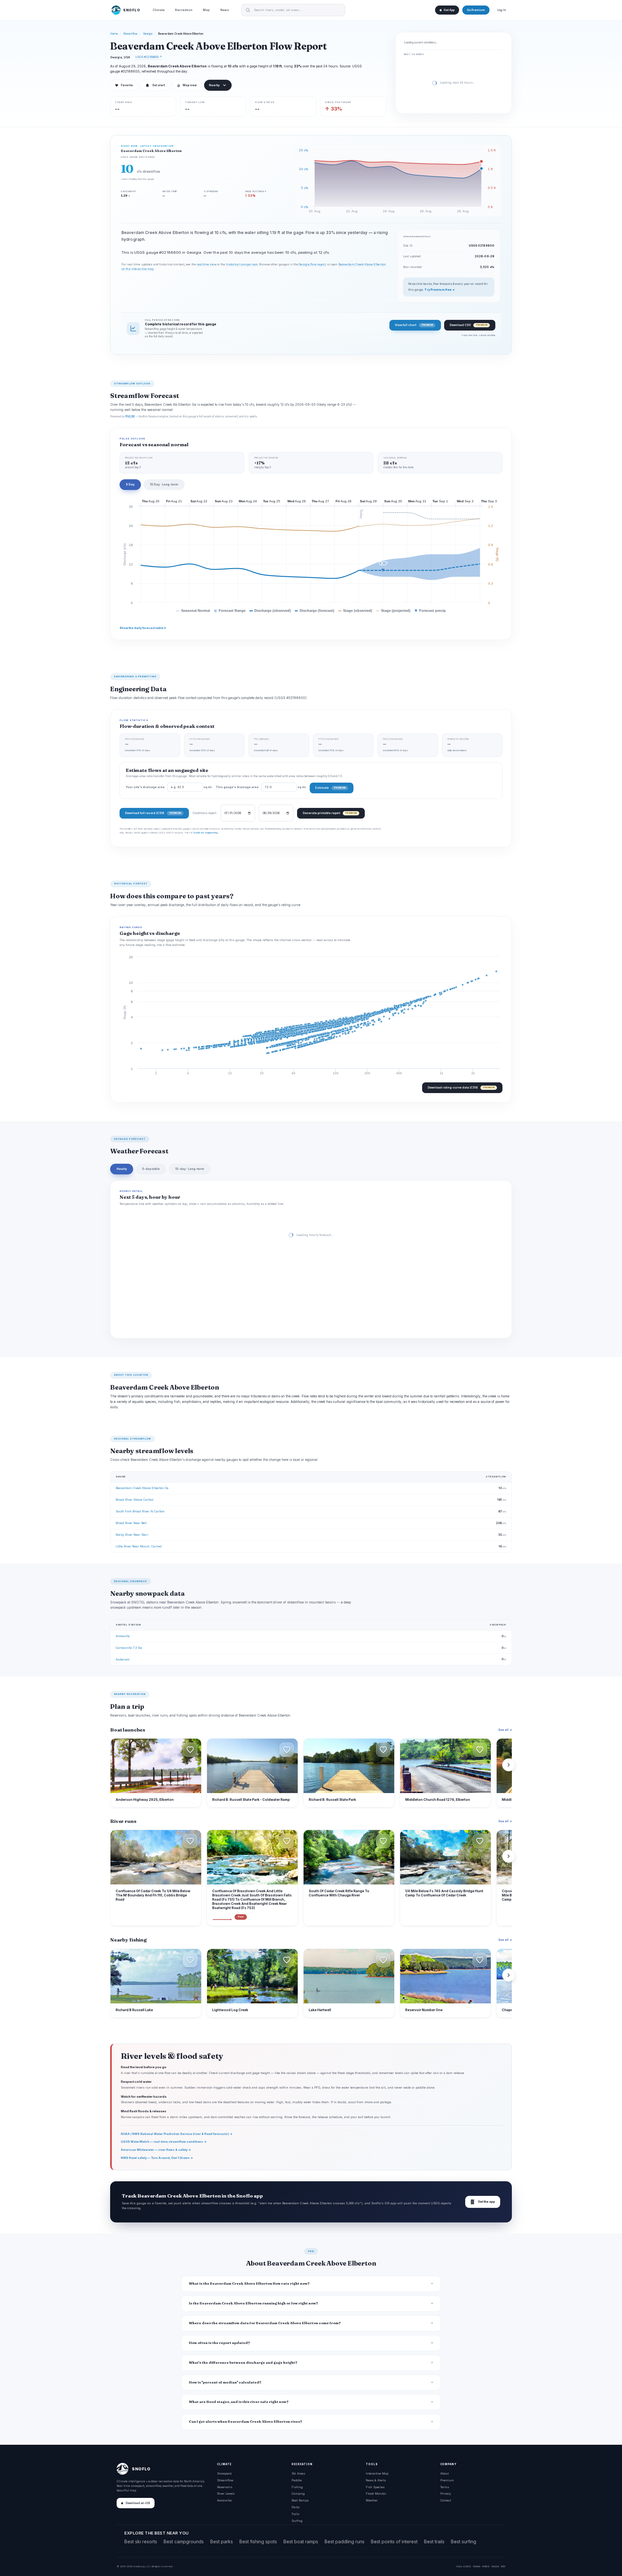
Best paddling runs (345, 2541)
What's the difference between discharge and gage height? (243, 2363)
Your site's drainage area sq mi (169, 787)
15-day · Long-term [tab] (190, 1169)
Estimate (330, 788)
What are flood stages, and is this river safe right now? (239, 2402)
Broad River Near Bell (131, 1523)
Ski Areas (298, 2473)
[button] (190, 1750)
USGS (467, 2566)
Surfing (297, 2521)
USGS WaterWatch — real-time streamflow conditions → (164, 2142)
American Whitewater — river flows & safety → (156, 2150)
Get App (449, 10)
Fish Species (375, 2487)
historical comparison (242, 264)
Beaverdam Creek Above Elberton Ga (142, 1488)
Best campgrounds (184, 2541)
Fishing (297, 2487)
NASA (495, 2566)
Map (206, 10)
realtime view (206, 264)
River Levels (226, 2494)
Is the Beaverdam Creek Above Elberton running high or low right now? (253, 2303)
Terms (445, 2487)
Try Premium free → (440, 290)
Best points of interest (394, 2541)
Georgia (148, 34)
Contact (446, 2500)
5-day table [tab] (151, 1169)
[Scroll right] (509, 1765)
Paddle (297, 2480)
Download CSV (468, 325)
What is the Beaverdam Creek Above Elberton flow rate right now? (249, 2284)
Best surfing (464, 2541)
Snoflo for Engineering (205, 833)
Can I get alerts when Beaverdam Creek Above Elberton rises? (246, 2422)
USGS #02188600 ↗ (149, 57)
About (444, 2473)
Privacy (446, 2494)
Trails (295, 2514)
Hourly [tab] (122, 1169)
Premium (447, 2480)
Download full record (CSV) (153, 813)
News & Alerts (376, 2480)
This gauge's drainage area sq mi (261, 787)
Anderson (123, 1659)
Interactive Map (377, 2473)
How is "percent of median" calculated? (225, 2382)
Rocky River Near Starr (132, 1535)
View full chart (414, 325)
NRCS (486, 2566)
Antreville (123, 1636)
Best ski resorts (141, 2541)
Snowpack (224, 2473)
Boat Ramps (300, 2500)
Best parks (222, 2541)
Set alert (159, 85)
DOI (503, 2566)
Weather (372, 2500)
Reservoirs (225, 2487)
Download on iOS (138, 2503)
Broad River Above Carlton (135, 1500)
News (225, 10)
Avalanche (224, 2500)
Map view (187, 85)
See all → (505, 1730)
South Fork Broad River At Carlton (140, 1511)
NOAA (477, 2566)
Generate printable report (330, 813)
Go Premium (476, 10)
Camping (298, 2494)
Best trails (434, 2541)
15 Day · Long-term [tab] (164, 484)
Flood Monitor (376, 2494)
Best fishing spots (258, 2541)
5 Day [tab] (130, 484)
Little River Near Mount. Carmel (139, 1546)
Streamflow (131, 34)
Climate (159, 10)
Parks (296, 2507)
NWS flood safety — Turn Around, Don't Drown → (157, 2158)
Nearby (214, 85)
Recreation (184, 10)
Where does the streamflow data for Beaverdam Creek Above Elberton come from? (265, 2323)
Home (114, 34)
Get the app (483, 2202)
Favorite (124, 85)
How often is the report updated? (219, 2343)
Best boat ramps (301, 2541)
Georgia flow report (312, 264)
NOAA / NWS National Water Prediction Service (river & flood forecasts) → (177, 2134)
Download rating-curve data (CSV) (461, 1087)
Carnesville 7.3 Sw (129, 1648)
